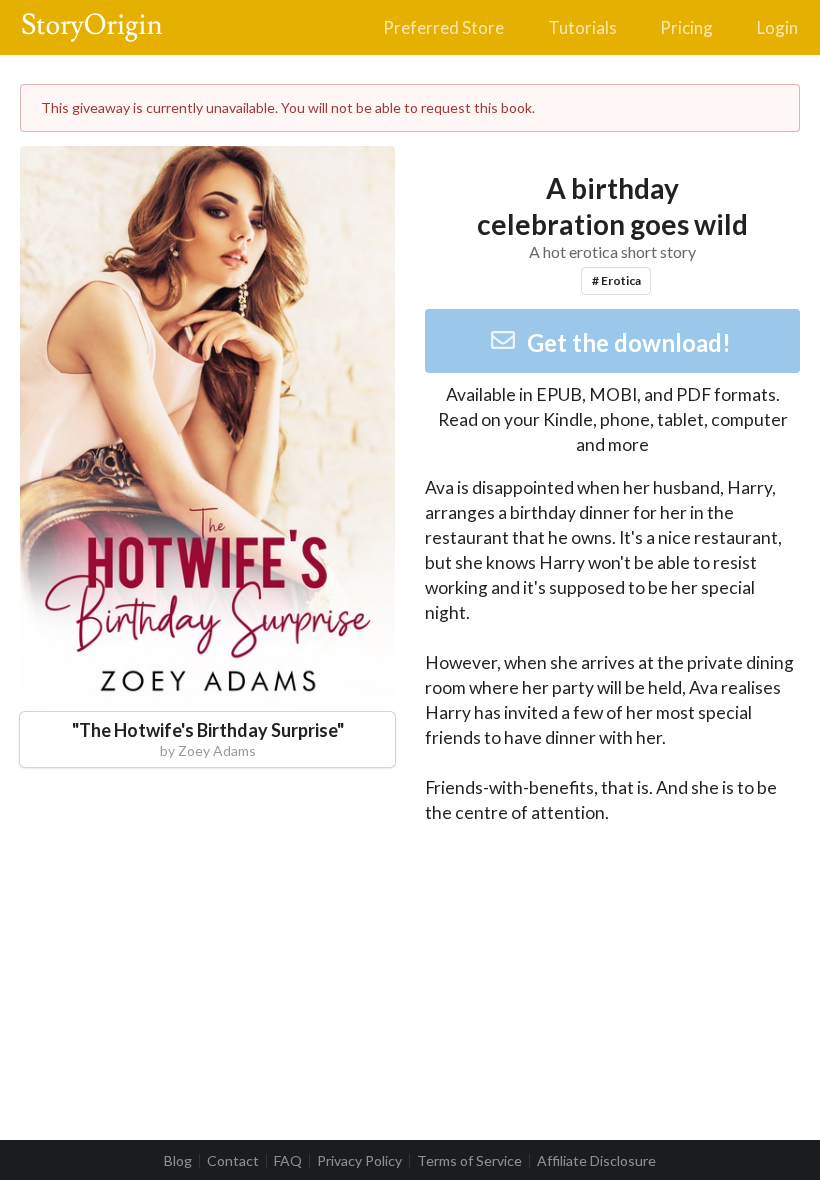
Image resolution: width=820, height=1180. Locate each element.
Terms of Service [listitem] (469, 1161)
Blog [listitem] (178, 1161)
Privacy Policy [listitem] (359, 1161)
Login (777, 27)
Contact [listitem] (233, 1161)
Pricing (686, 27)
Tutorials (582, 27)
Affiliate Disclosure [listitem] (596, 1161)
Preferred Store (443, 27)
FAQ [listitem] (288, 1161)
